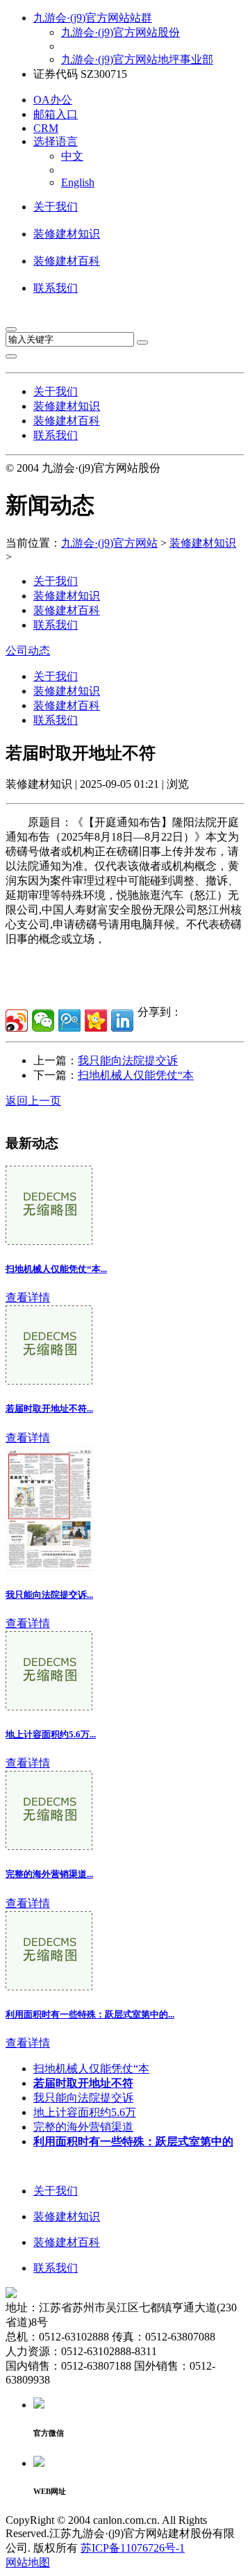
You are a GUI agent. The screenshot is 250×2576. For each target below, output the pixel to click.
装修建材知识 (67, 234)
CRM (46, 128)
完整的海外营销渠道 (83, 2127)
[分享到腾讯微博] (69, 1021)
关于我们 (56, 207)
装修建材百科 (67, 261)
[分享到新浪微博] (17, 1021)
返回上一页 (33, 1101)
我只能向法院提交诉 (128, 1060)
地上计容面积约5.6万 (85, 2112)
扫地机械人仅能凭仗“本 (136, 1075)
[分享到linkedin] (122, 1021)
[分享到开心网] (96, 1021)
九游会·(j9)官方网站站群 (93, 18)
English (78, 182)
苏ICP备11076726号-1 (133, 2548)
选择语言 (56, 141)
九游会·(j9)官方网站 (109, 543)
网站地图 (28, 2562)
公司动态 (28, 651)
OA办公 (53, 100)
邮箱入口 (56, 114)
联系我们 (56, 288)
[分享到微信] (43, 1021)
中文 (72, 156)
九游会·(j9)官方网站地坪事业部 (137, 59)
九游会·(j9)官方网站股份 (120, 32)
